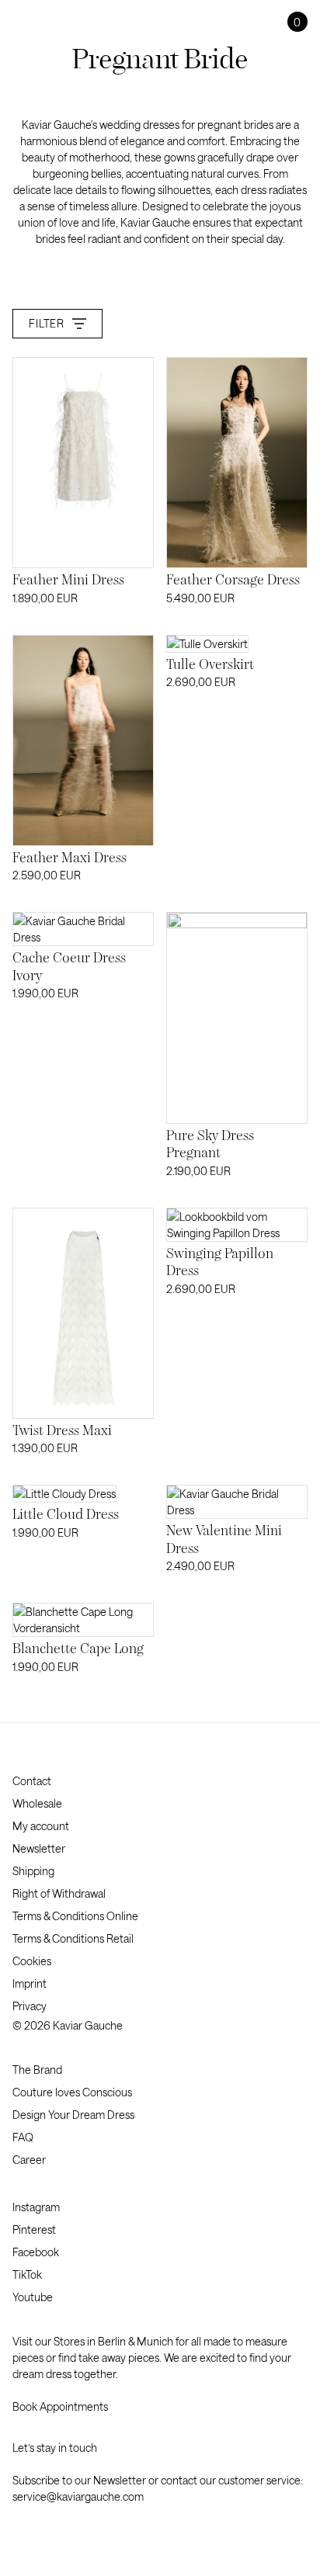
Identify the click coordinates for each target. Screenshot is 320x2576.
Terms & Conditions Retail (73, 1938)
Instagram (36, 2207)
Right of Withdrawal (59, 1893)
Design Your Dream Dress (73, 2115)
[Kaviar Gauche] (160, 21)
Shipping (33, 1871)
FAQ (23, 2137)
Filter (46, 323)
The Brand (37, 2070)
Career (29, 2160)
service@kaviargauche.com (78, 2496)
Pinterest (34, 2229)
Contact (32, 1781)
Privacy (30, 2006)
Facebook (36, 2252)
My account (41, 1826)
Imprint (30, 1983)
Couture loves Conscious (72, 2092)
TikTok (27, 2274)
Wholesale (37, 1803)
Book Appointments (60, 2406)
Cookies (32, 1961)
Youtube (33, 2297)
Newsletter (39, 1848)
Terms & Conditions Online (75, 1916)
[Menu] (21, 22)
